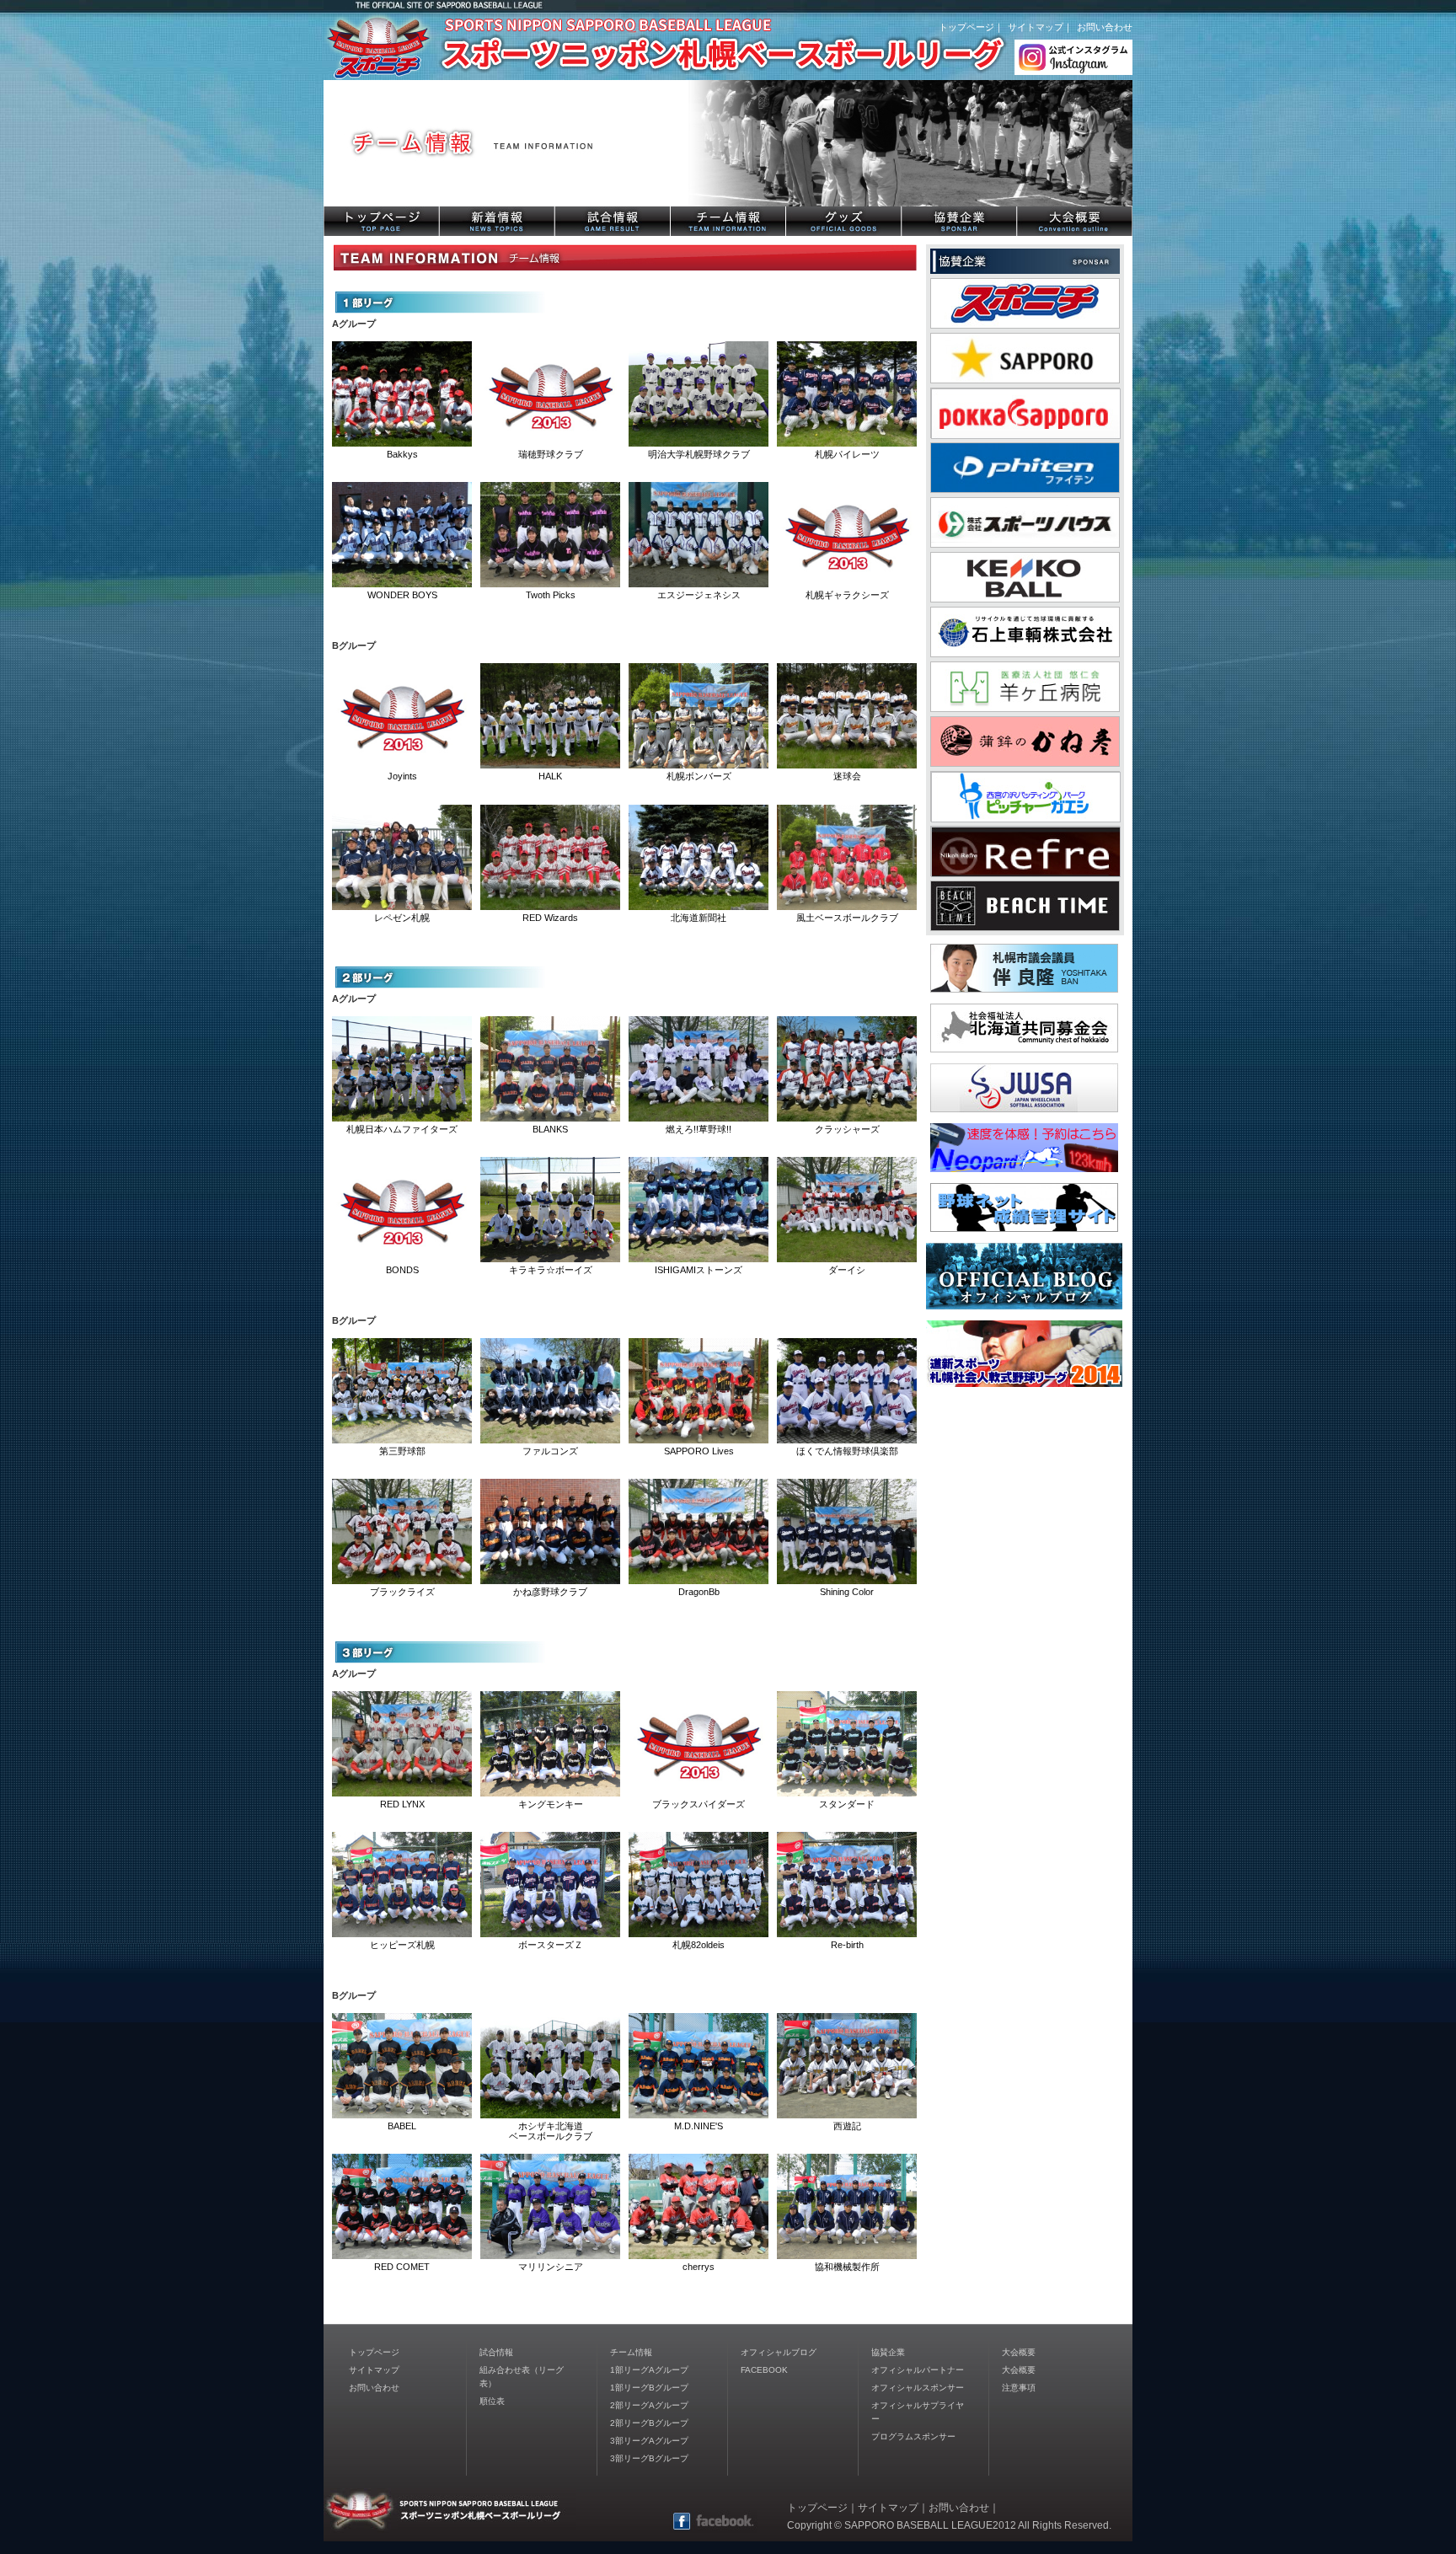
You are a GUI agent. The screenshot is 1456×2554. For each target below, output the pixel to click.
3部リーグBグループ (649, 2458)
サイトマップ (374, 2370)
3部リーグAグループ (649, 2441)
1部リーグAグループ (649, 2370)
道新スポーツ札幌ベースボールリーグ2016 (576, 46)
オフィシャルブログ (779, 2352)
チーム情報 (631, 2352)
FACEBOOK (764, 2370)
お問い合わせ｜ (964, 2508)
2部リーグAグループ (649, 2405)
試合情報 (496, 2352)
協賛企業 (888, 2352)
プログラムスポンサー (913, 2436)
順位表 (492, 2401)
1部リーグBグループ (649, 2388)
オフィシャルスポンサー (918, 2388)
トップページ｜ (971, 27)
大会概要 (1019, 2352)
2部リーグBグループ (649, 2423)
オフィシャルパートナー (918, 2370)
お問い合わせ (1105, 27)
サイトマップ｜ (1040, 27)
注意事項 (1019, 2388)
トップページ (374, 2352)
